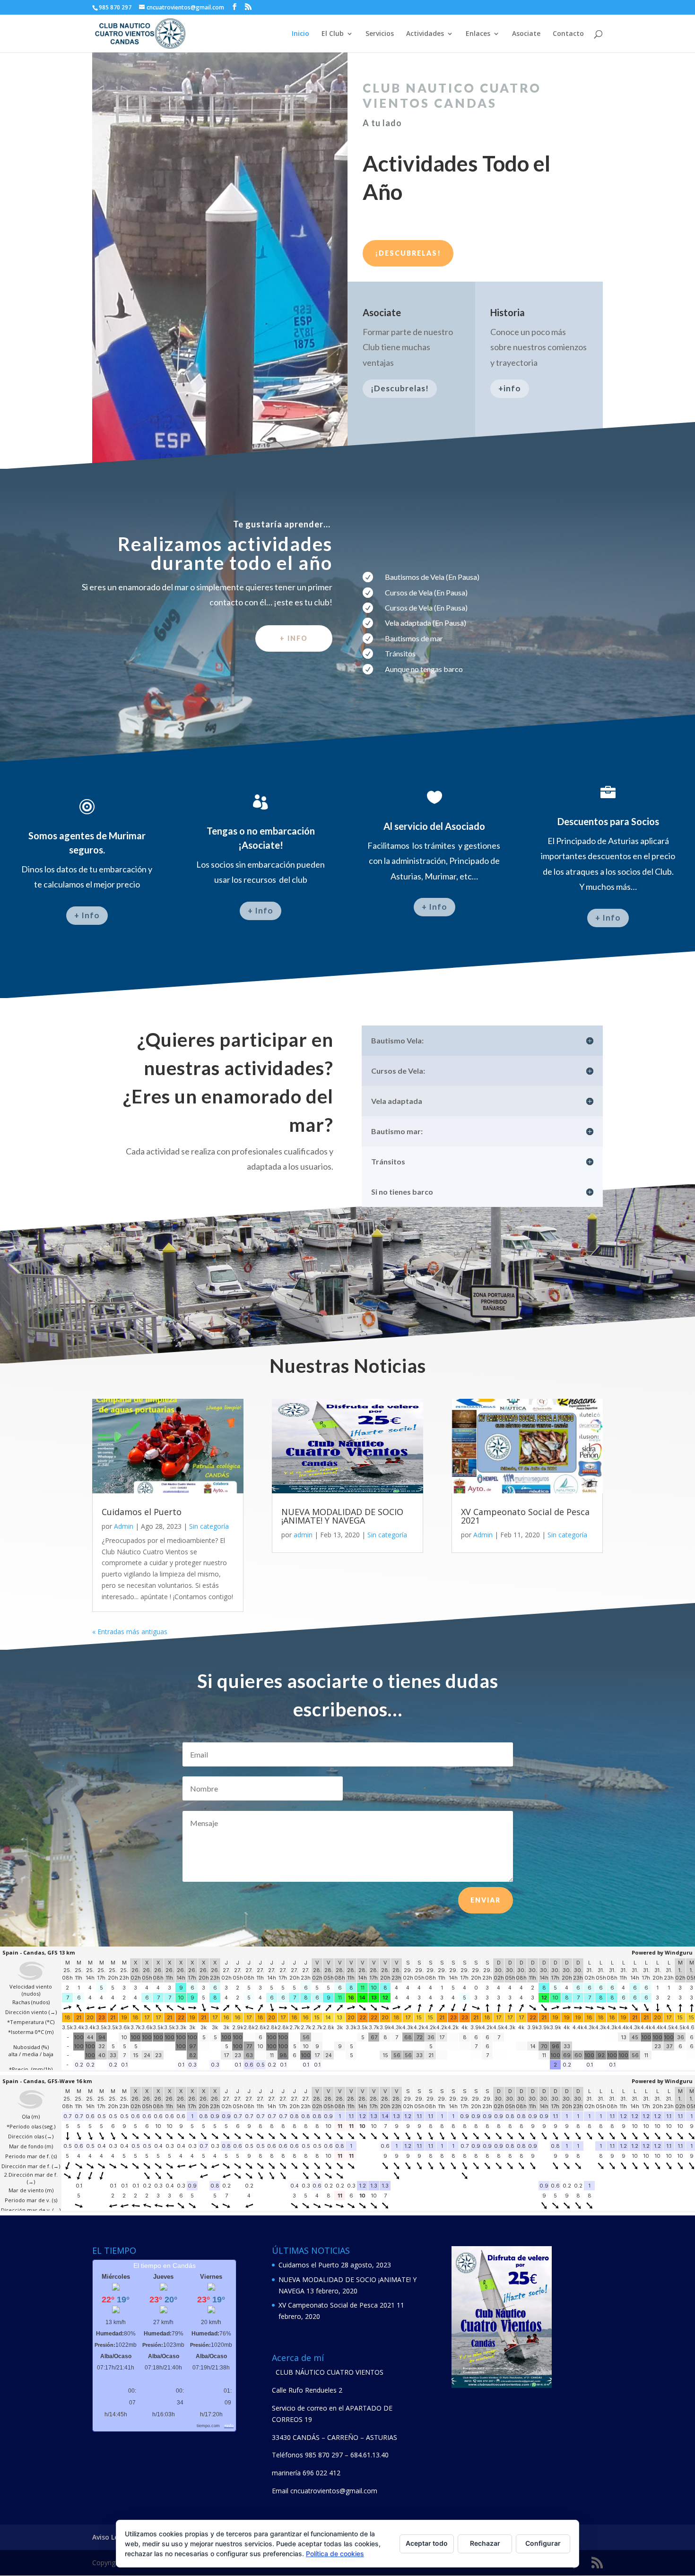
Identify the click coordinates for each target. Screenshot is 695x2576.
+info (510, 388)
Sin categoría (209, 1526)
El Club (333, 34)
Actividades (425, 34)
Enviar (486, 1900)
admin (303, 1535)
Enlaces (478, 34)
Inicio (300, 34)
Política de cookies (335, 2554)
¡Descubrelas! (408, 253)
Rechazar (485, 2543)
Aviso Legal (110, 2537)
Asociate (526, 34)
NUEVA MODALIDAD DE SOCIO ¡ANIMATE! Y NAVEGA (342, 1516)
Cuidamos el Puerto (142, 1512)
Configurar (543, 2543)
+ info (294, 638)
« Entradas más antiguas (130, 1632)
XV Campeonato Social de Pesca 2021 (525, 1516)
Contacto (568, 34)
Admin (124, 1526)
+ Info (87, 915)
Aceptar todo (427, 2543)
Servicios (380, 34)
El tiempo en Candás (165, 2266)
